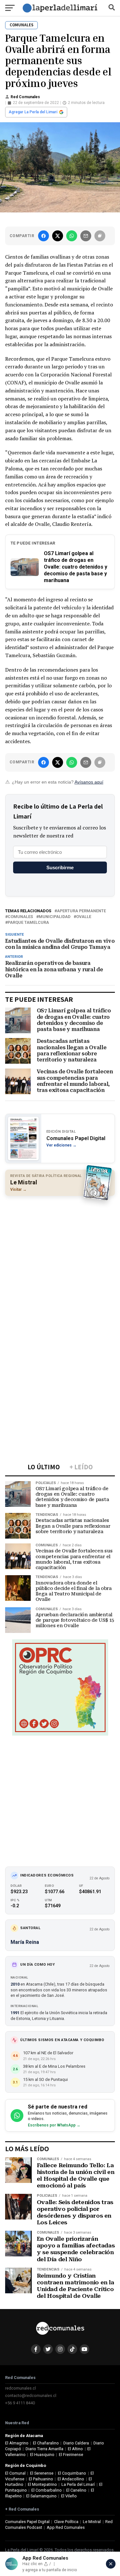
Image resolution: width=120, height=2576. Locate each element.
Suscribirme (60, 867)
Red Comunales (25, 97)
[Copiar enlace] (100, 236)
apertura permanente (81, 911)
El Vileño (69, 2496)
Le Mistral (92, 2522)
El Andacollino (71, 2479)
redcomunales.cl (20, 2388)
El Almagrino (17, 2443)
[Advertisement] (60, 1262)
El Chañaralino (46, 2443)
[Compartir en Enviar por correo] (86, 236)
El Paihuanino (41, 2479)
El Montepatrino (42, 2484)
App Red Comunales (66, 2527)
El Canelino (76, 2490)
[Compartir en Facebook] (44, 236)
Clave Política (66, 2522)
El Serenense (42, 2473)
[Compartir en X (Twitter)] (58, 236)
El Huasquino (42, 2455)
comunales (20, 917)
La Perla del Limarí (78, 2484)
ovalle (84, 917)
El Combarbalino (47, 2490)
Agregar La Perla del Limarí (33, 112)
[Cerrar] (111, 2564)
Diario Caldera (76, 2443)
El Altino (75, 2449)
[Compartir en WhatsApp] (72, 236)
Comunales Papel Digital (27, 2522)
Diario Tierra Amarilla (44, 2449)
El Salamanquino (41, 2496)
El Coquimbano (72, 2473)
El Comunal (15, 2473)
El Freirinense (71, 2455)
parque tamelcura (28, 923)
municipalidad (55, 917)
